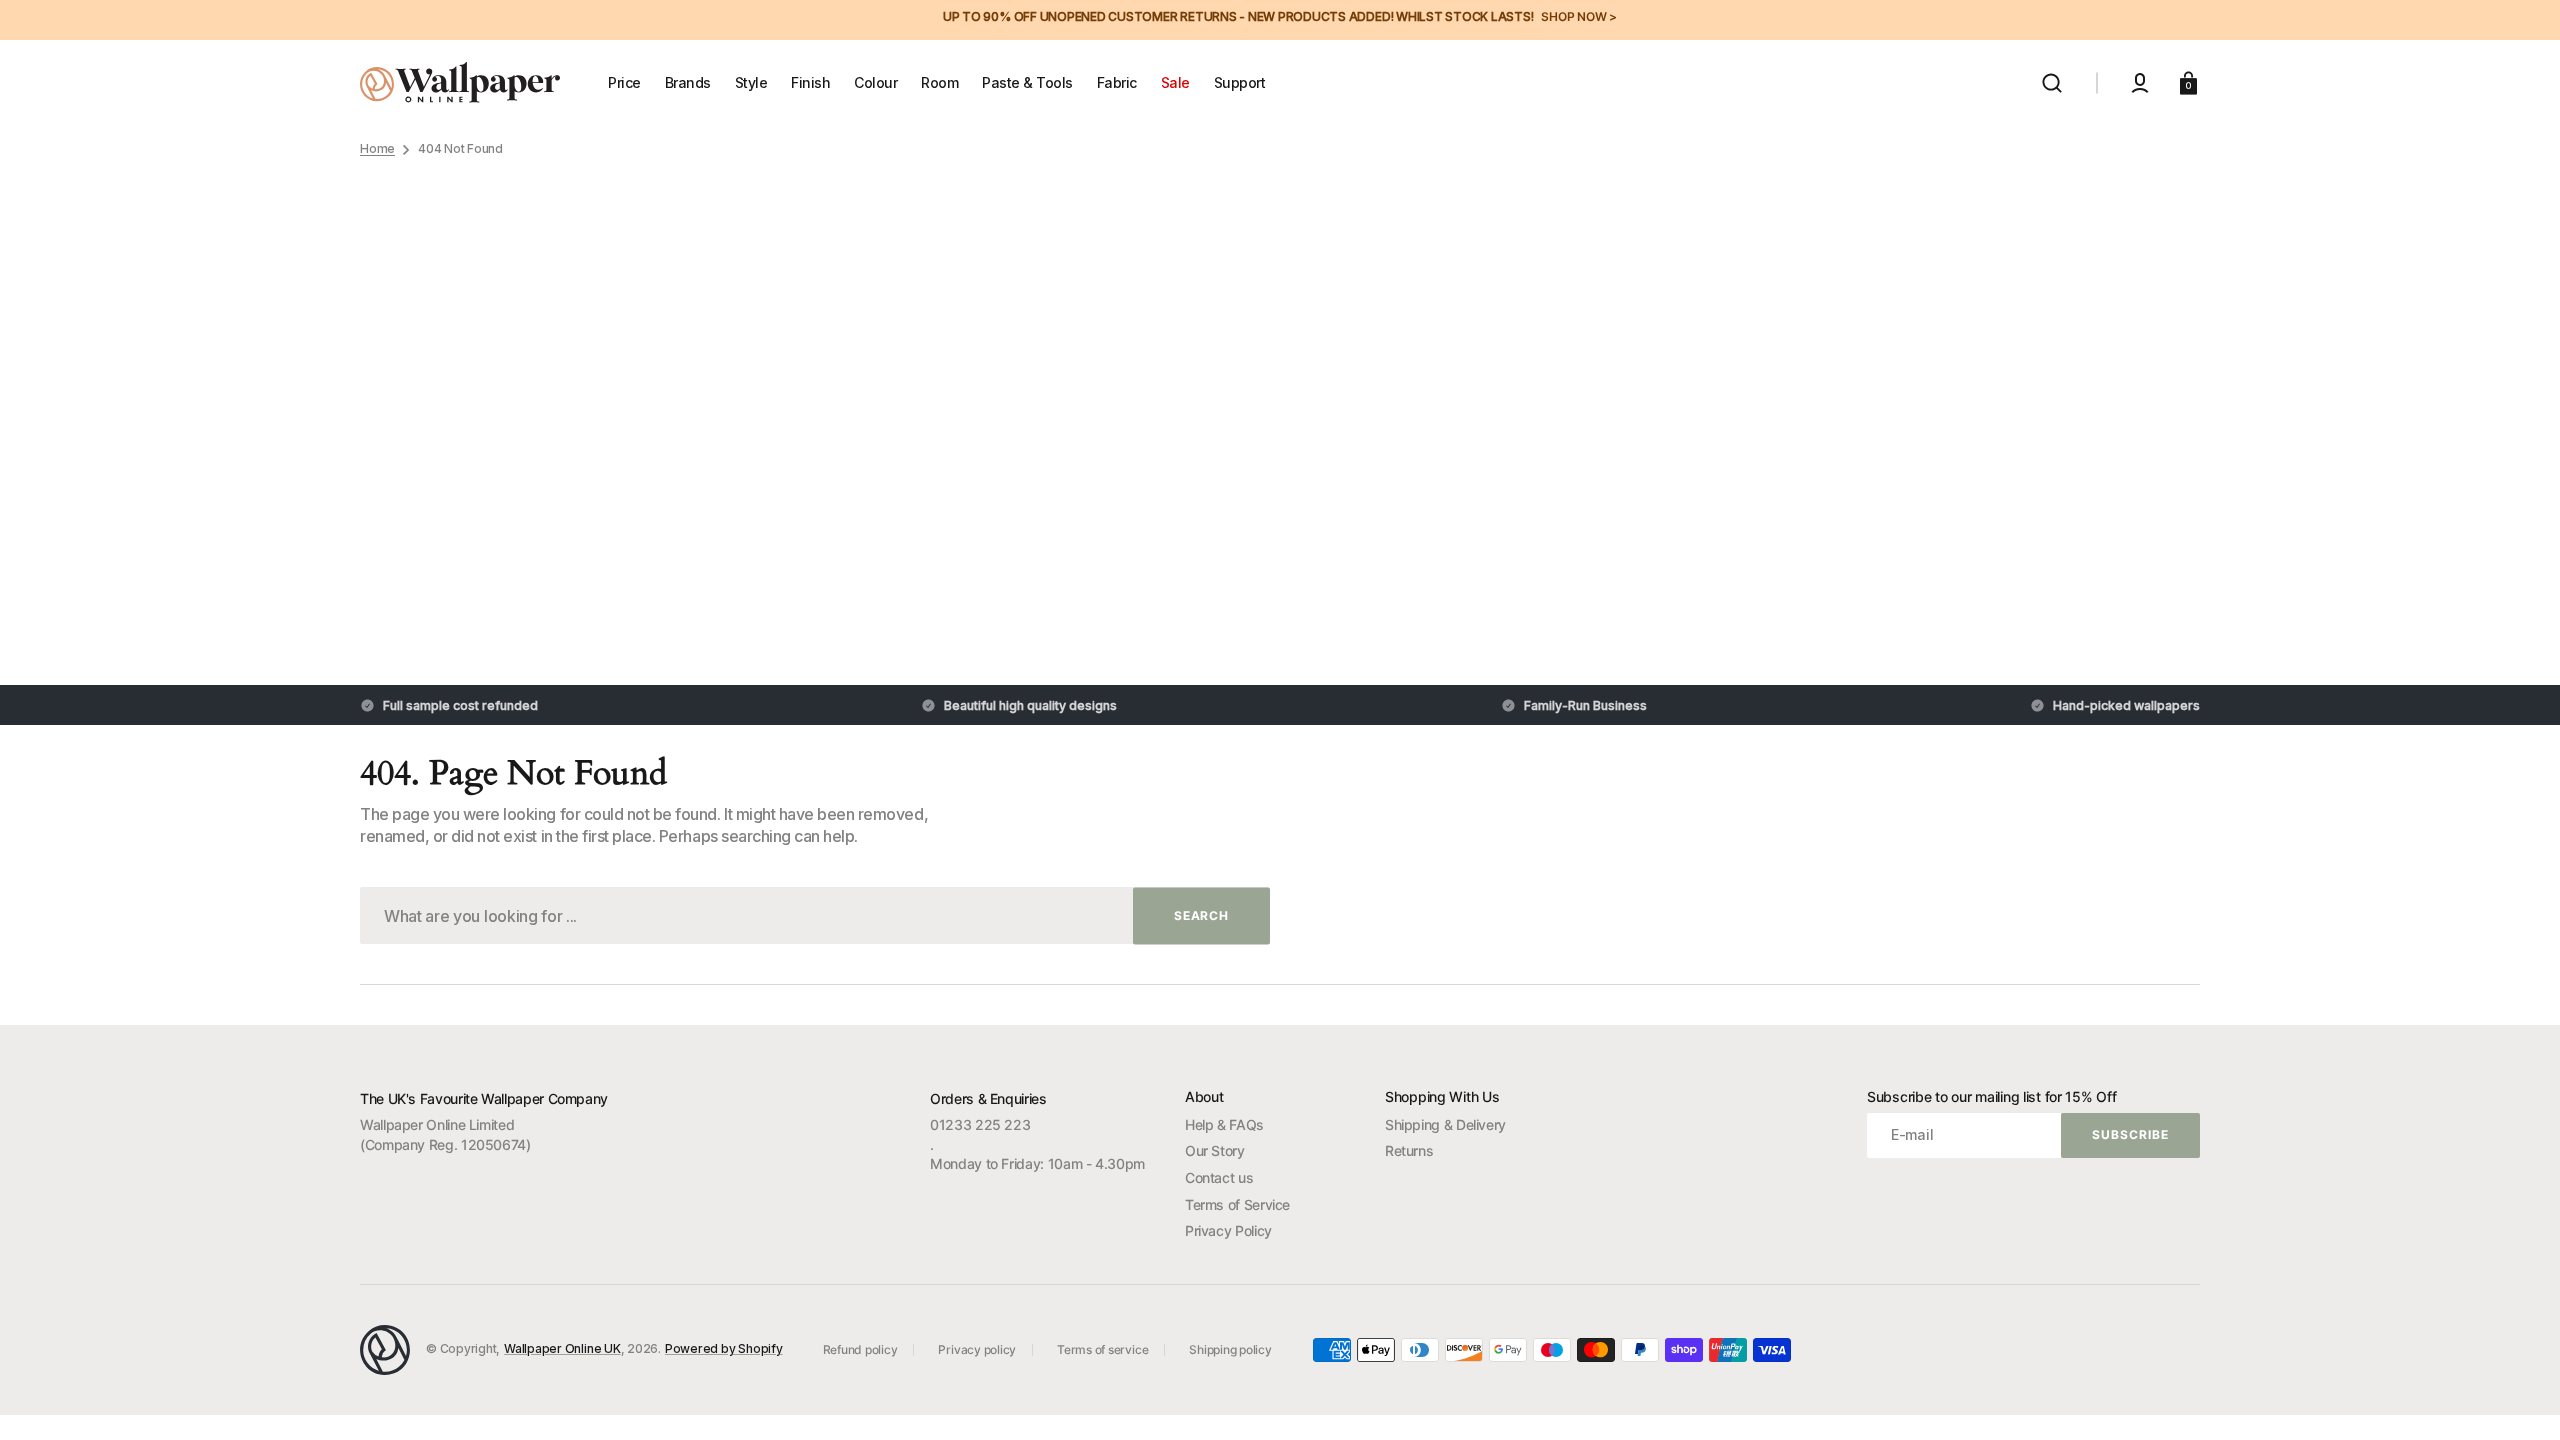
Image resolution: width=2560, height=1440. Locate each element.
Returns (1409, 1150)
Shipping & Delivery (1445, 1124)
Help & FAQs (1224, 1124)
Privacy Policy (1228, 1230)
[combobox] (815, 915)
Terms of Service (1237, 1204)
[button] (2052, 83)
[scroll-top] (2517, 1397)
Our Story (1215, 1150)
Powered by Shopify (724, 1348)
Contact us (1219, 1177)
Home (377, 148)
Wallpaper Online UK (562, 1348)
